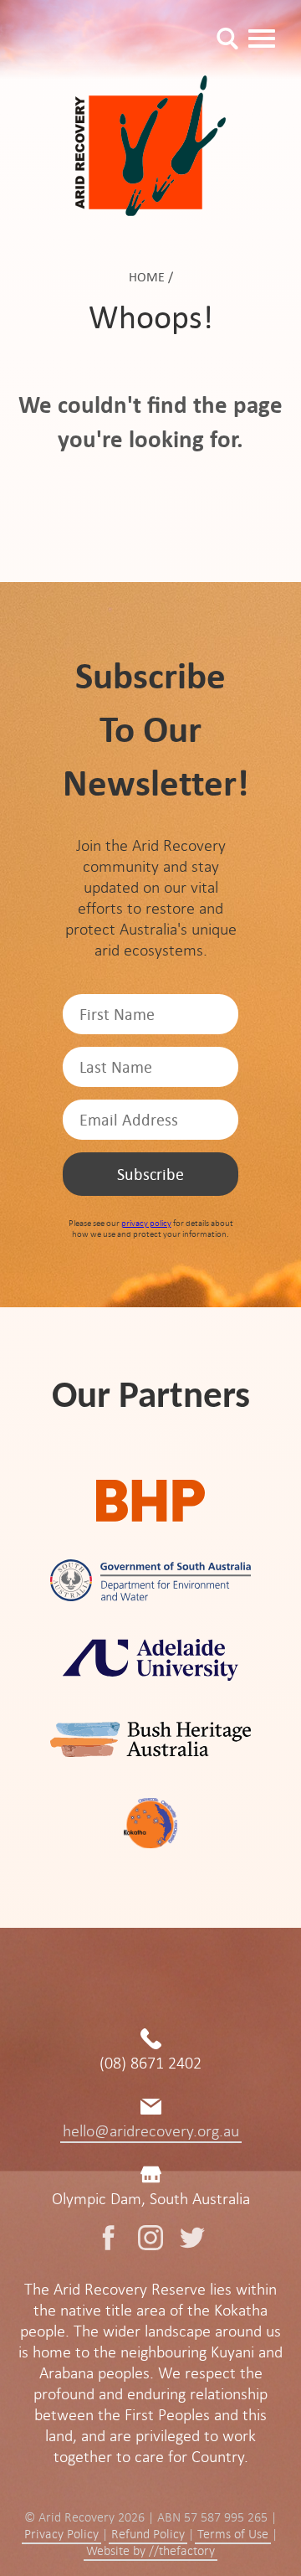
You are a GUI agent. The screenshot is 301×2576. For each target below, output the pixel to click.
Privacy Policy (61, 2534)
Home (147, 277)
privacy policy (146, 1223)
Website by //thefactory (150, 2551)
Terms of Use (233, 2534)
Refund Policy (148, 2534)
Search (227, 39)
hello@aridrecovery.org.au (151, 2131)
